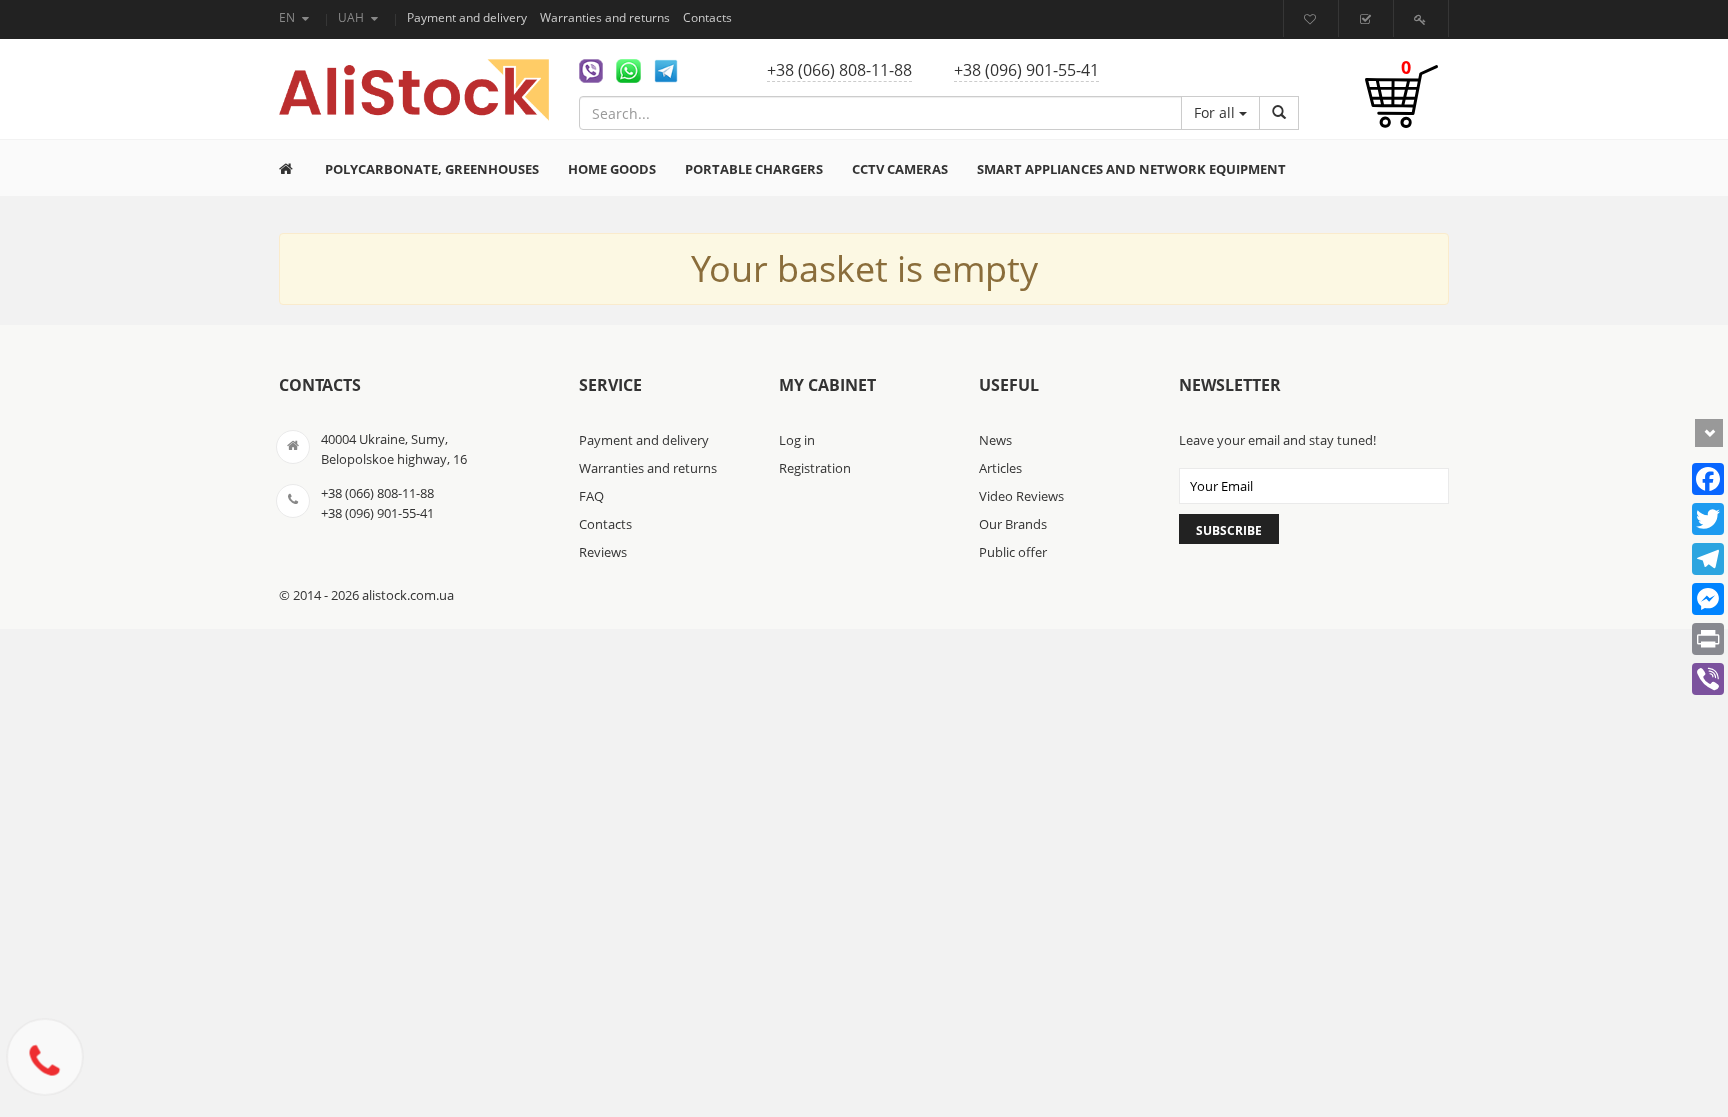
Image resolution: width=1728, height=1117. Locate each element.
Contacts (707, 17)
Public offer (1013, 552)
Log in (797, 440)
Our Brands (1013, 524)
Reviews (603, 552)
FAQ (591, 496)
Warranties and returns (606, 17)
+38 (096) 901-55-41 (1026, 70)
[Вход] (1422, 19)
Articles (1000, 468)
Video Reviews (1021, 496)
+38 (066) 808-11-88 (839, 70)
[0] (1401, 106)
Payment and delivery (468, 17)
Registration (815, 468)
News (995, 440)
